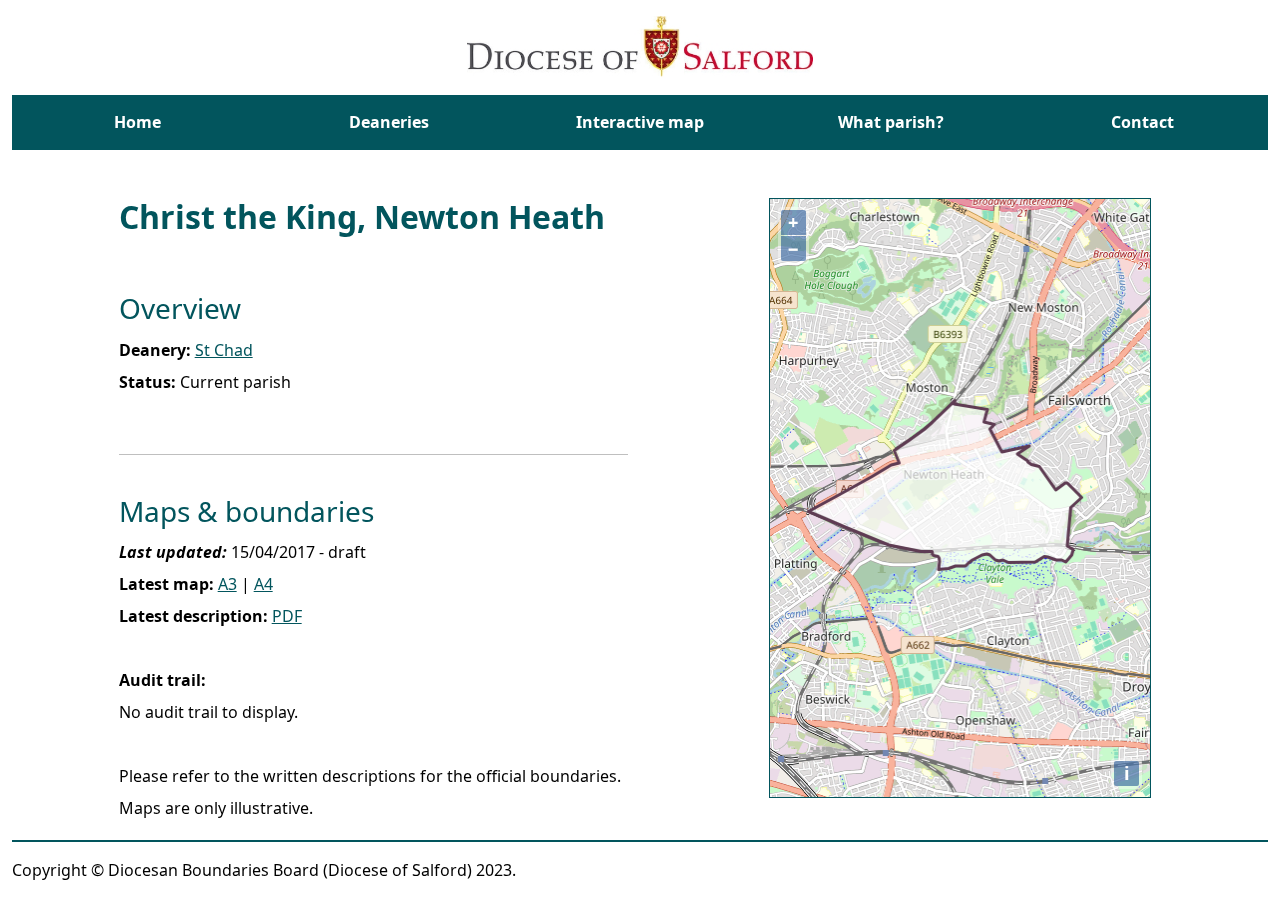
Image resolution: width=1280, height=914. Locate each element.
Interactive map (640, 122)
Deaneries (389, 122)
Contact (1142, 122)
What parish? (891, 122)
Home (137, 122)
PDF (287, 616)
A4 (263, 584)
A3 (227, 584)
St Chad (224, 350)
